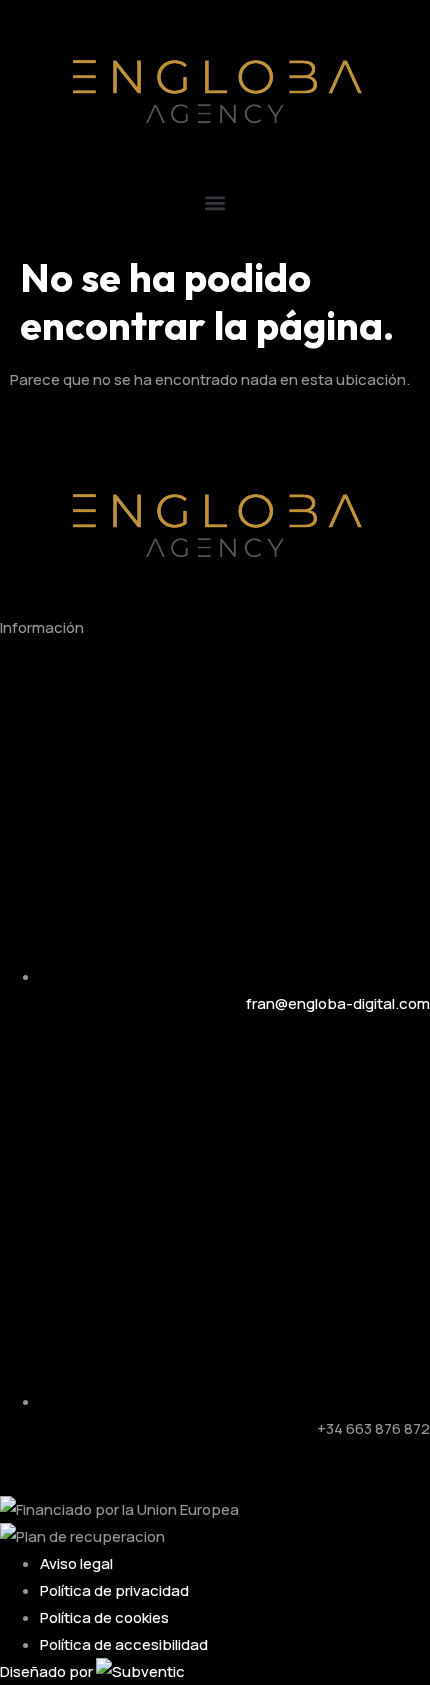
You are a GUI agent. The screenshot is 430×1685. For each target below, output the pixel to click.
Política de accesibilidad (124, 1644)
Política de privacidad (114, 1590)
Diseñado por (48, 1671)
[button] (215, 202)
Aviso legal (76, 1563)
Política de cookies (104, 1617)
